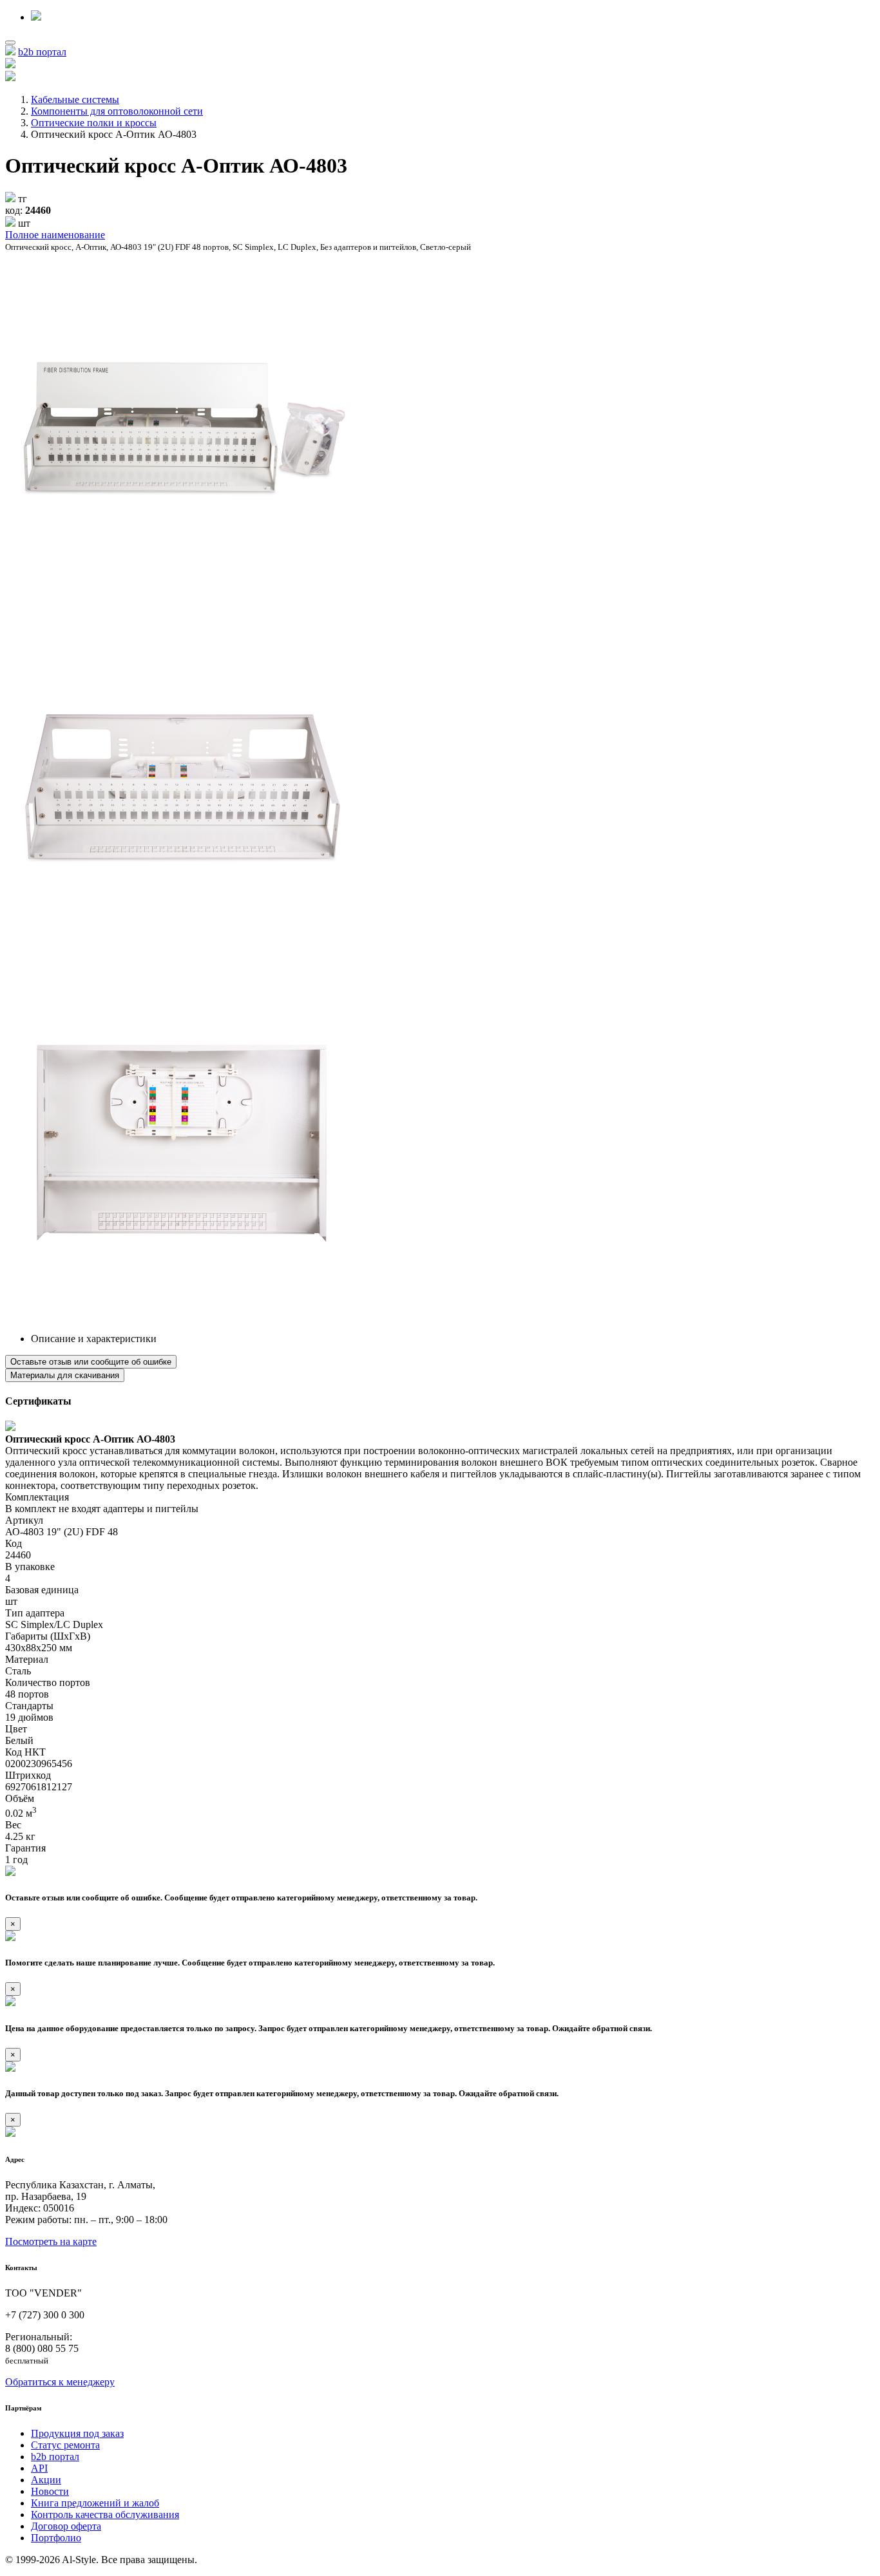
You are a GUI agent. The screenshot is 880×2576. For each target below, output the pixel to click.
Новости (50, 2491)
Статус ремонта (65, 2445)
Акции (46, 2480)
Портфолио (56, 2538)
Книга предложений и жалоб (95, 2503)
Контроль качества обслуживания (105, 2514)
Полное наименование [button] (55, 235)
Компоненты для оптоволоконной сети (117, 111)
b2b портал (42, 52)
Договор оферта (66, 2526)
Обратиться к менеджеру (60, 2382)
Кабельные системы (75, 99)
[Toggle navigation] (10, 43)
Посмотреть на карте (51, 2241)
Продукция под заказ (77, 2433)
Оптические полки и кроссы (94, 123)
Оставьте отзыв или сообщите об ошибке (91, 1362)
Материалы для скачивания (65, 1375)
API (39, 2468)
